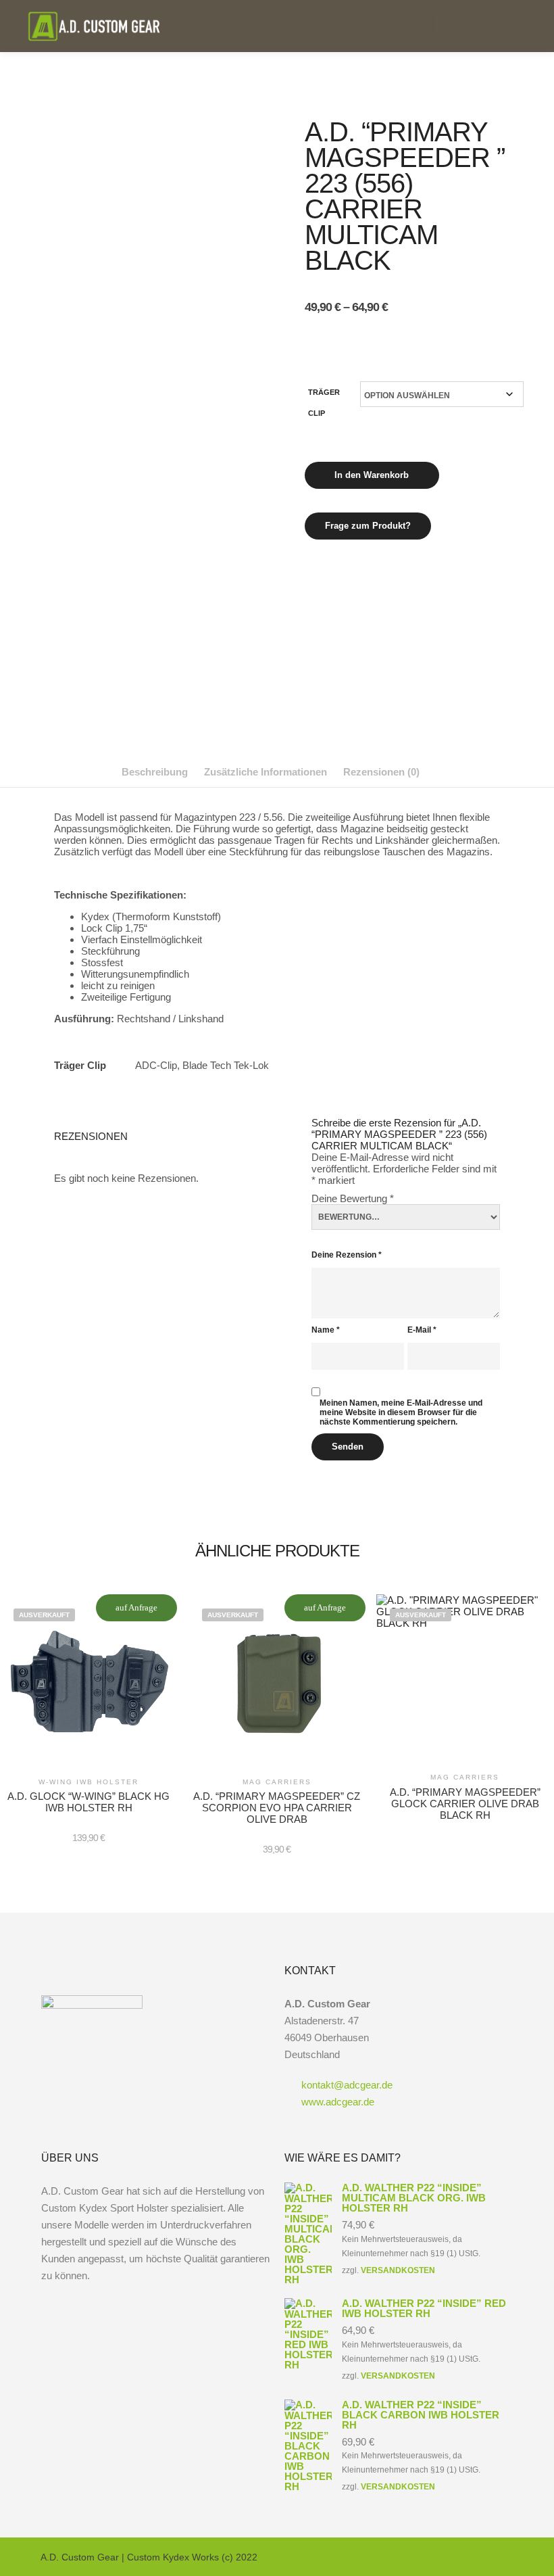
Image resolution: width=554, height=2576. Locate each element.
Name (326, 1330)
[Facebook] (464, 2557)
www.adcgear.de (338, 2102)
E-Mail (422, 1330)
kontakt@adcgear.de (347, 2085)
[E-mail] (444, 2557)
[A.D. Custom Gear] (95, 26)
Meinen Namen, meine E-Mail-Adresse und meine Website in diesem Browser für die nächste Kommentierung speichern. (401, 1412)
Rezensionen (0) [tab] (381, 772)
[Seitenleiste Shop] (456, 26)
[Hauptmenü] (505, 26)
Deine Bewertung (353, 1198)
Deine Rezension (347, 1255)
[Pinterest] (505, 2557)
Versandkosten (398, 2270)
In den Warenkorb (372, 475)
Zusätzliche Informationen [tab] (266, 772)
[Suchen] (480, 26)
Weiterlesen (89, 1692)
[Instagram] (484, 2557)
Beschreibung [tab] (155, 772)
